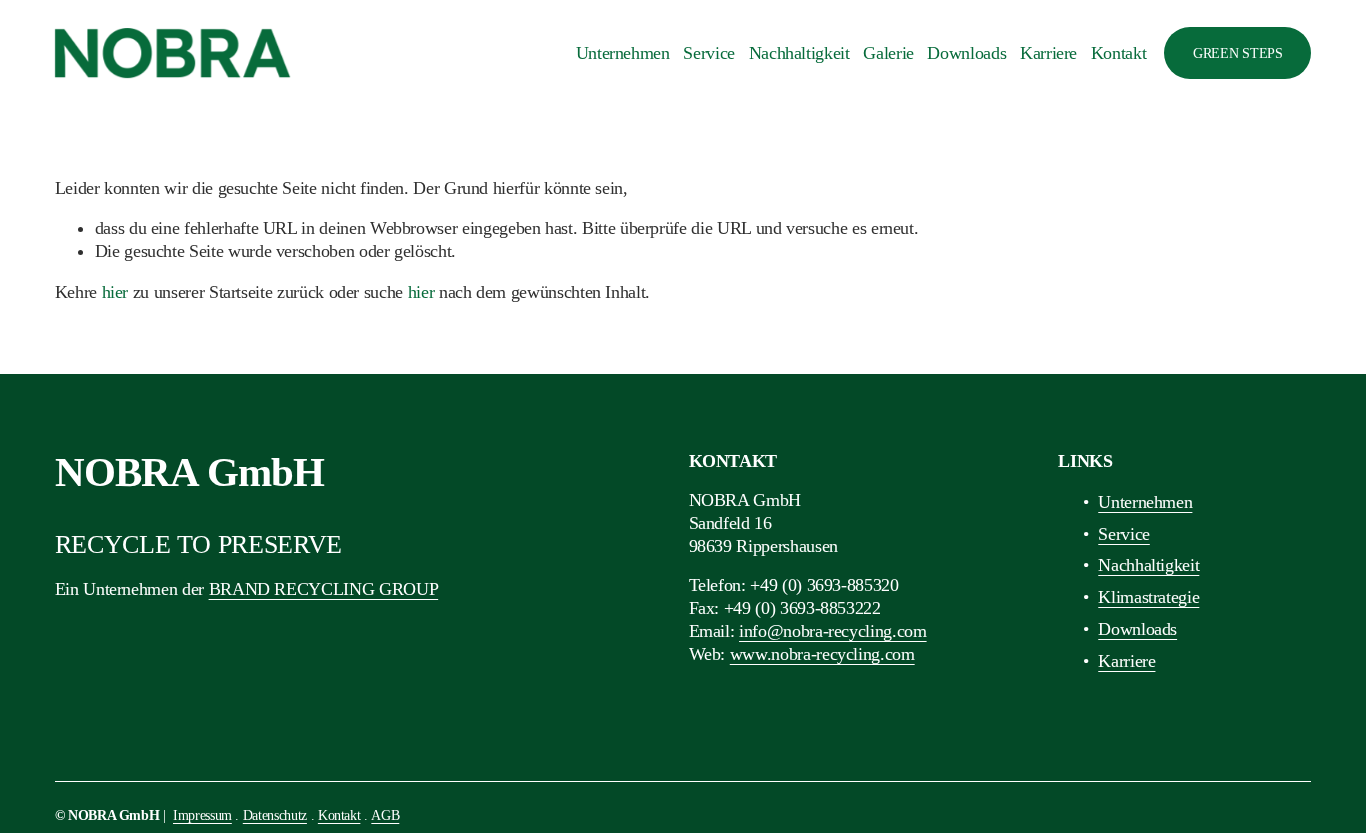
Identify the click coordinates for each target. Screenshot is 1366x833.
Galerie (888, 53)
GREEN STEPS (1238, 53)
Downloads (966, 53)
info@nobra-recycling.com (833, 631)
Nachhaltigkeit (799, 53)
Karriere (1048, 53)
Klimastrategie (1148, 597)
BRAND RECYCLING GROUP (324, 589)
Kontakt (1119, 53)
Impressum (202, 815)
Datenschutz (275, 815)
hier (115, 292)
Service (709, 53)
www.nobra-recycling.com (822, 654)
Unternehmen (623, 53)
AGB (385, 815)
